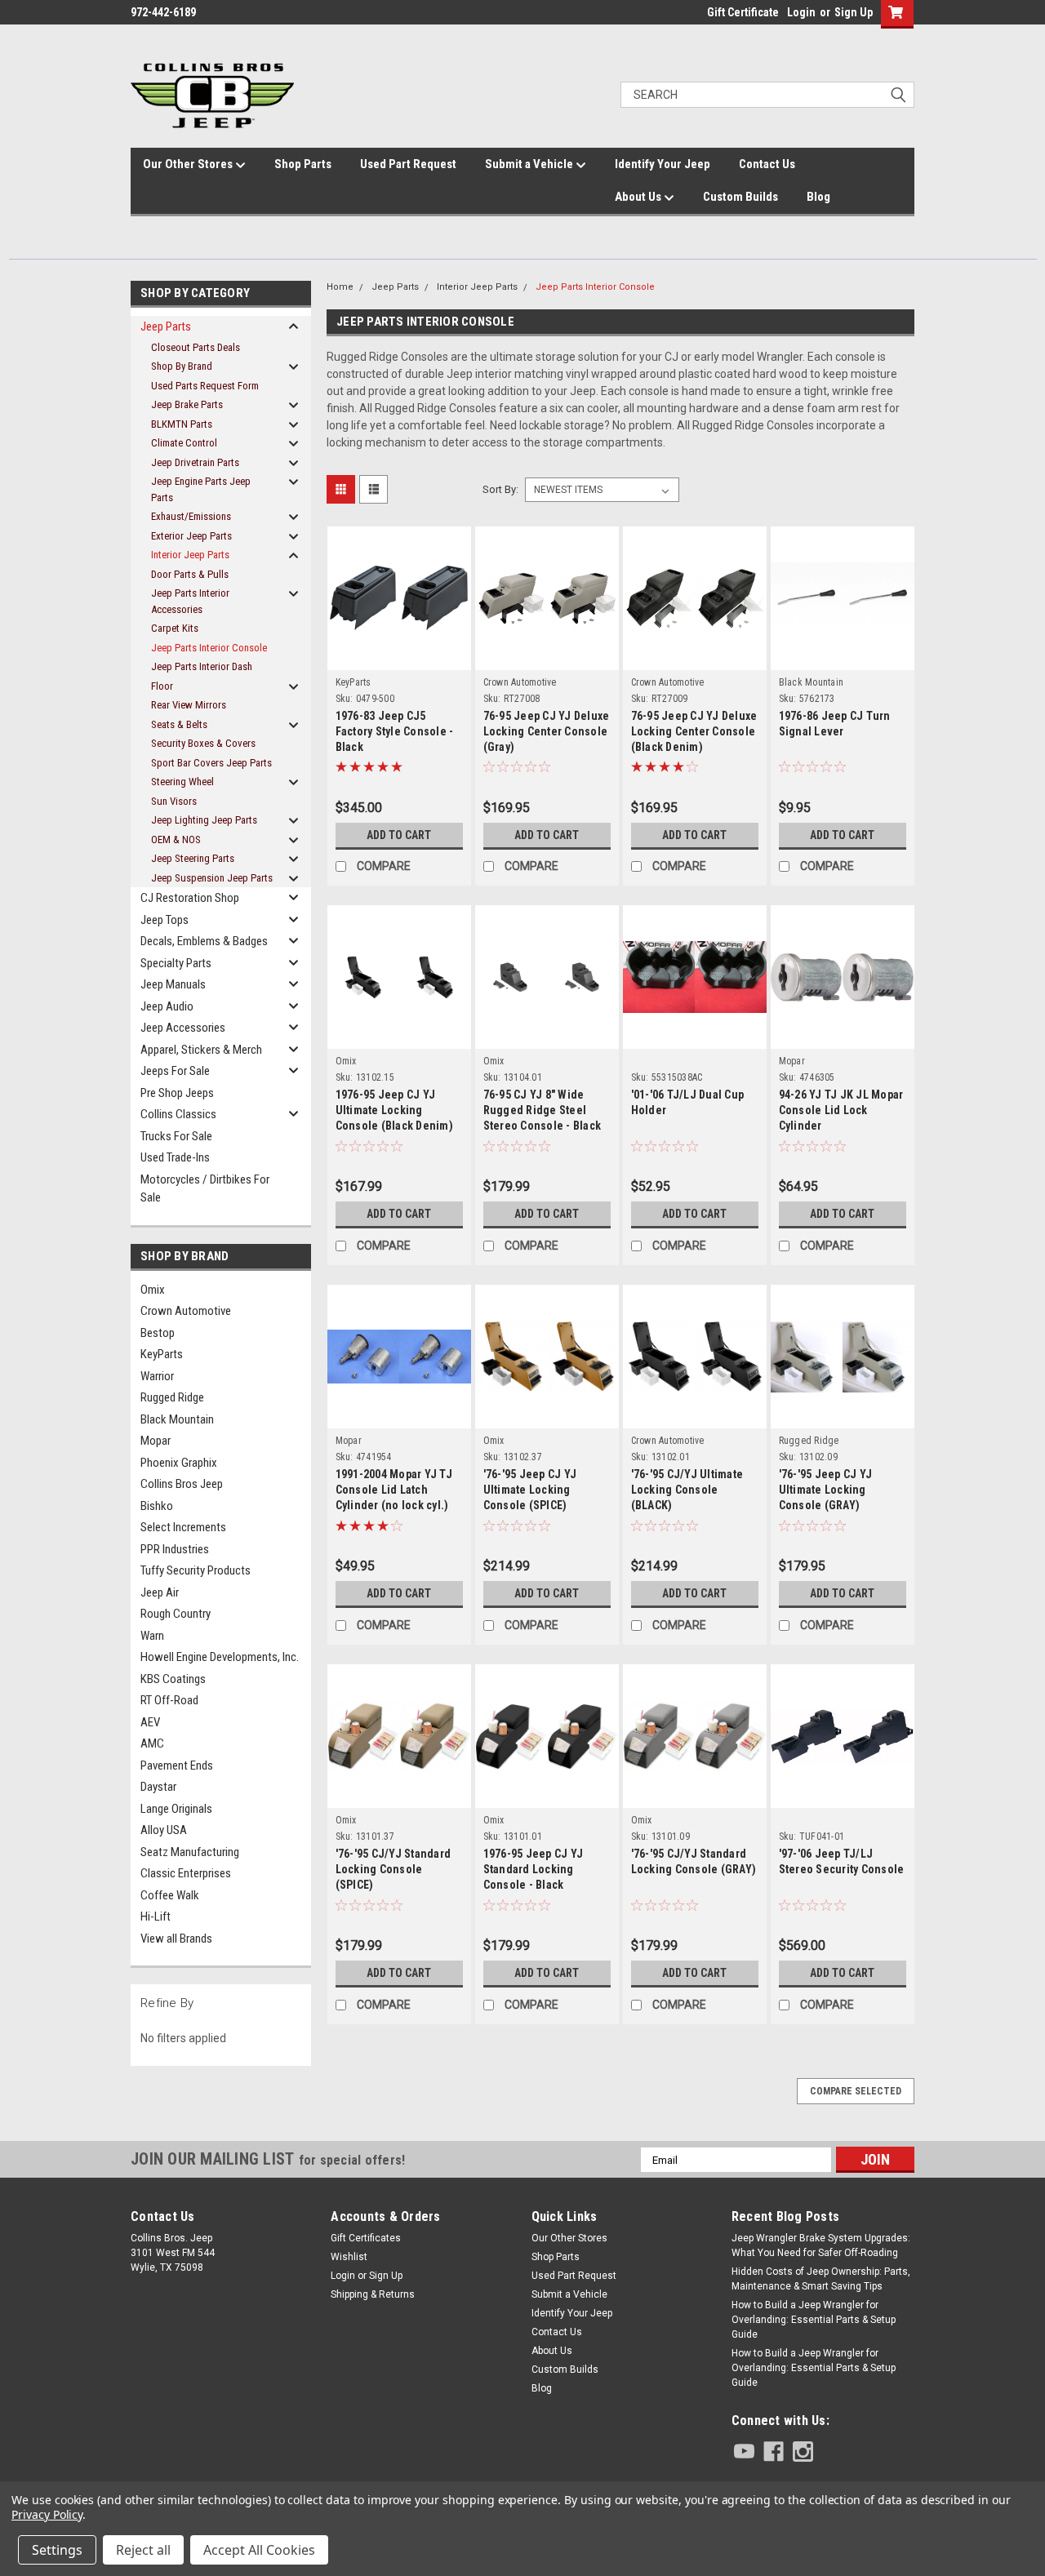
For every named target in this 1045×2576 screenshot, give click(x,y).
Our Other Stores (189, 164)
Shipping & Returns (373, 2294)
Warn (152, 1636)
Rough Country (176, 1614)
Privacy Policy (47, 2514)
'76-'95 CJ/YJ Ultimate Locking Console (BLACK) (687, 1490)
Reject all (143, 2550)
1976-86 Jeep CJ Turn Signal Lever (835, 724)
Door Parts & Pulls (190, 574)
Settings (57, 2550)
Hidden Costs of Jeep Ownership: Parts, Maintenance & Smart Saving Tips (821, 2279)
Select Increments (183, 1527)
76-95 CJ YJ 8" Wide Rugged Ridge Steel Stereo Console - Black (543, 1110)
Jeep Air (160, 1592)
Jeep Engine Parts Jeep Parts (201, 489)
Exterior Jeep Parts (191, 536)
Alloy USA (164, 1830)
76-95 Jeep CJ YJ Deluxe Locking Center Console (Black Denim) (694, 731)
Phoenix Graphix (179, 1463)
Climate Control (184, 443)
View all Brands (176, 1939)
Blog (818, 197)
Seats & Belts (179, 724)
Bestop (158, 1333)
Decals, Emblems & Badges (204, 941)
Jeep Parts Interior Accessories (190, 601)
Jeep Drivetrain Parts (195, 462)
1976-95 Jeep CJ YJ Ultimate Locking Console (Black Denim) (394, 1110)
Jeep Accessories (183, 1028)
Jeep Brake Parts (187, 404)
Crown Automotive (186, 1311)
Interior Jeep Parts (190, 555)
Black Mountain (177, 1419)
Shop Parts (303, 164)
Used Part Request (408, 164)
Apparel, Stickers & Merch (201, 1050)
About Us (639, 197)
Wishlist (349, 2257)
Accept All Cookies (259, 2550)
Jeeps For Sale (175, 1071)
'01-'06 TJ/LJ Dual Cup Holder (688, 1102)
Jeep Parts (166, 326)
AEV (150, 1722)
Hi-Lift (156, 1916)
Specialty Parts (176, 963)
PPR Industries (175, 1549)
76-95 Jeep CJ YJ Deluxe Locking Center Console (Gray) (547, 731)
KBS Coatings (173, 1679)
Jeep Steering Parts (193, 858)
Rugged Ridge (172, 1397)
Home (340, 287)
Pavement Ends (177, 1765)
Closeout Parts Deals (196, 347)
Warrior (157, 1376)
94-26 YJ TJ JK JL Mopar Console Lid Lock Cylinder (841, 1110)
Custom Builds (740, 197)
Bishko (157, 1506)
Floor (162, 686)
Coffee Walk (170, 1895)
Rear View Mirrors (189, 705)
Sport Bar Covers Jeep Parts (211, 763)
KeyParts (162, 1354)
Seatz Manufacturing (190, 1852)
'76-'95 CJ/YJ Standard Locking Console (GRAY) (694, 1861)
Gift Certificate (743, 12)
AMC (152, 1743)
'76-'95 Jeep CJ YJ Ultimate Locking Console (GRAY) (826, 1490)
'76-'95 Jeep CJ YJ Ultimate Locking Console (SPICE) (530, 1490)
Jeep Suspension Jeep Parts (212, 878)
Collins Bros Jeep (182, 1484)
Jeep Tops (165, 920)
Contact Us (767, 164)
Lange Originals (176, 1809)
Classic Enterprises (186, 1873)
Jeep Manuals (173, 984)
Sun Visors (174, 801)
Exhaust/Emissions (191, 516)
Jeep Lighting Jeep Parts (204, 820)
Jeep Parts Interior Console (209, 648)
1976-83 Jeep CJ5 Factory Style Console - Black (395, 731)
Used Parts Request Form (205, 386)
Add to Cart (399, 835)
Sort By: (500, 489)
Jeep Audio (167, 1006)
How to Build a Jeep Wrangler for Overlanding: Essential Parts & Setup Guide (814, 2320)
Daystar (158, 1787)
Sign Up (854, 12)
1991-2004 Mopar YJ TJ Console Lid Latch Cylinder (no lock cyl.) (394, 1490)
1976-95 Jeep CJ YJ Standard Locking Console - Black (534, 1869)
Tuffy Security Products (196, 1570)
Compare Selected (856, 2091)
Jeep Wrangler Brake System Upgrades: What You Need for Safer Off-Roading (821, 2245)
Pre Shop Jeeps (177, 1093)
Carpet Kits (175, 628)
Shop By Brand (182, 366)
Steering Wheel (182, 782)
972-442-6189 (163, 12)
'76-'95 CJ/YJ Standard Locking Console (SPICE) (394, 1869)
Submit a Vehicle (530, 164)
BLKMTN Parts (182, 424)
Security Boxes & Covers (203, 743)
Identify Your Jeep (663, 164)
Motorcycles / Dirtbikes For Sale (205, 1189)
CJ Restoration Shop (190, 898)
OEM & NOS (176, 839)
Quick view (399, 641)
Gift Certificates (366, 2238)
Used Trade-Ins (175, 1157)
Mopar (156, 1441)
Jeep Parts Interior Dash (202, 666)
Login (801, 12)
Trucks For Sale (176, 1136)
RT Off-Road (169, 1700)
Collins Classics (178, 1114)
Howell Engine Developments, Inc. (220, 1657)
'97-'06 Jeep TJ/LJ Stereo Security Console (842, 1861)
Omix (153, 1290)
